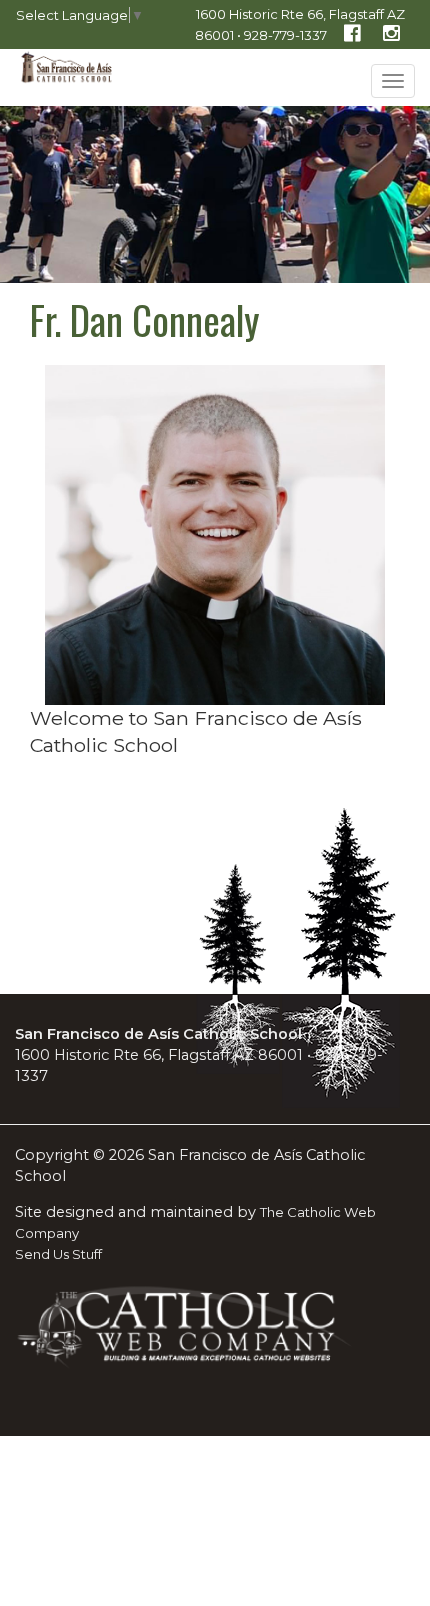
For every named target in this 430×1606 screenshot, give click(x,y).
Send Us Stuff (58, 1254)
